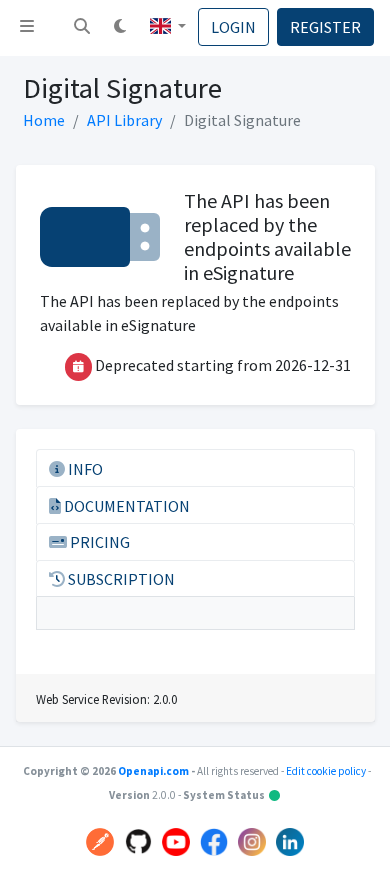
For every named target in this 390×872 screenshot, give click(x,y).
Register (325, 27)
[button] (82, 28)
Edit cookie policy (327, 771)
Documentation (125, 506)
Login (233, 27)
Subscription (120, 579)
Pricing (98, 542)
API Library (124, 120)
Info (84, 469)
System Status (232, 795)
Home (44, 120)
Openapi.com (153, 771)
